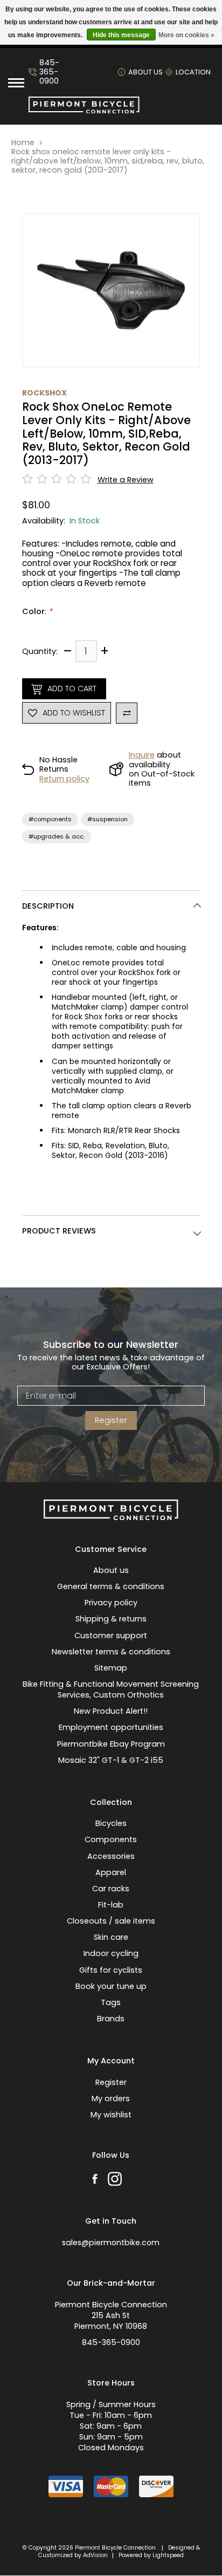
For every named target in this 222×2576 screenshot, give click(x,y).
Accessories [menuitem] (111, 1856)
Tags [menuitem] (111, 2002)
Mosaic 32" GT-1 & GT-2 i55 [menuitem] (111, 1760)
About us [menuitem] (111, 1570)
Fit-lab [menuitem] (111, 1905)
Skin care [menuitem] (111, 1937)
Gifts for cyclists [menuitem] (111, 1970)
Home (23, 143)
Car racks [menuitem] (111, 1889)
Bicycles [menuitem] (111, 1823)
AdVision (95, 2555)
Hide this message (121, 35)
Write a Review (126, 480)
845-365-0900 (49, 72)
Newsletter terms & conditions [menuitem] (111, 1652)
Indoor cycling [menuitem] (111, 1953)
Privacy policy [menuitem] (111, 1603)
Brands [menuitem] (111, 2019)
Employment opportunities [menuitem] (111, 1727)
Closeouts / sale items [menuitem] (111, 1921)
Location (193, 72)
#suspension (107, 819)
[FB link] (95, 2180)
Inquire (142, 755)
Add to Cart (72, 689)
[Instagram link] (115, 2180)
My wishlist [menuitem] (111, 2115)
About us (145, 72)
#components (50, 819)
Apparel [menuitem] (111, 1872)
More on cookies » (186, 35)
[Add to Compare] (127, 713)
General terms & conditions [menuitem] (111, 1586)
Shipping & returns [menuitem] (111, 1619)
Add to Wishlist (74, 713)
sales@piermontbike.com (111, 2243)
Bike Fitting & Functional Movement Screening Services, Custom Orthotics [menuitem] (111, 1689)
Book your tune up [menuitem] (111, 1986)
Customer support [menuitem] (111, 1635)
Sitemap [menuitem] (111, 1668)
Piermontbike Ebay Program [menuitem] (111, 1744)
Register (111, 1420)
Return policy (64, 779)
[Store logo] (84, 111)
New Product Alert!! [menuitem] (111, 1711)
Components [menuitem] (111, 1839)
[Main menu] (16, 83)
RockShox (44, 393)
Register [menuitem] (111, 2082)
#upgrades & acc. (57, 836)
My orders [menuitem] (111, 2098)
